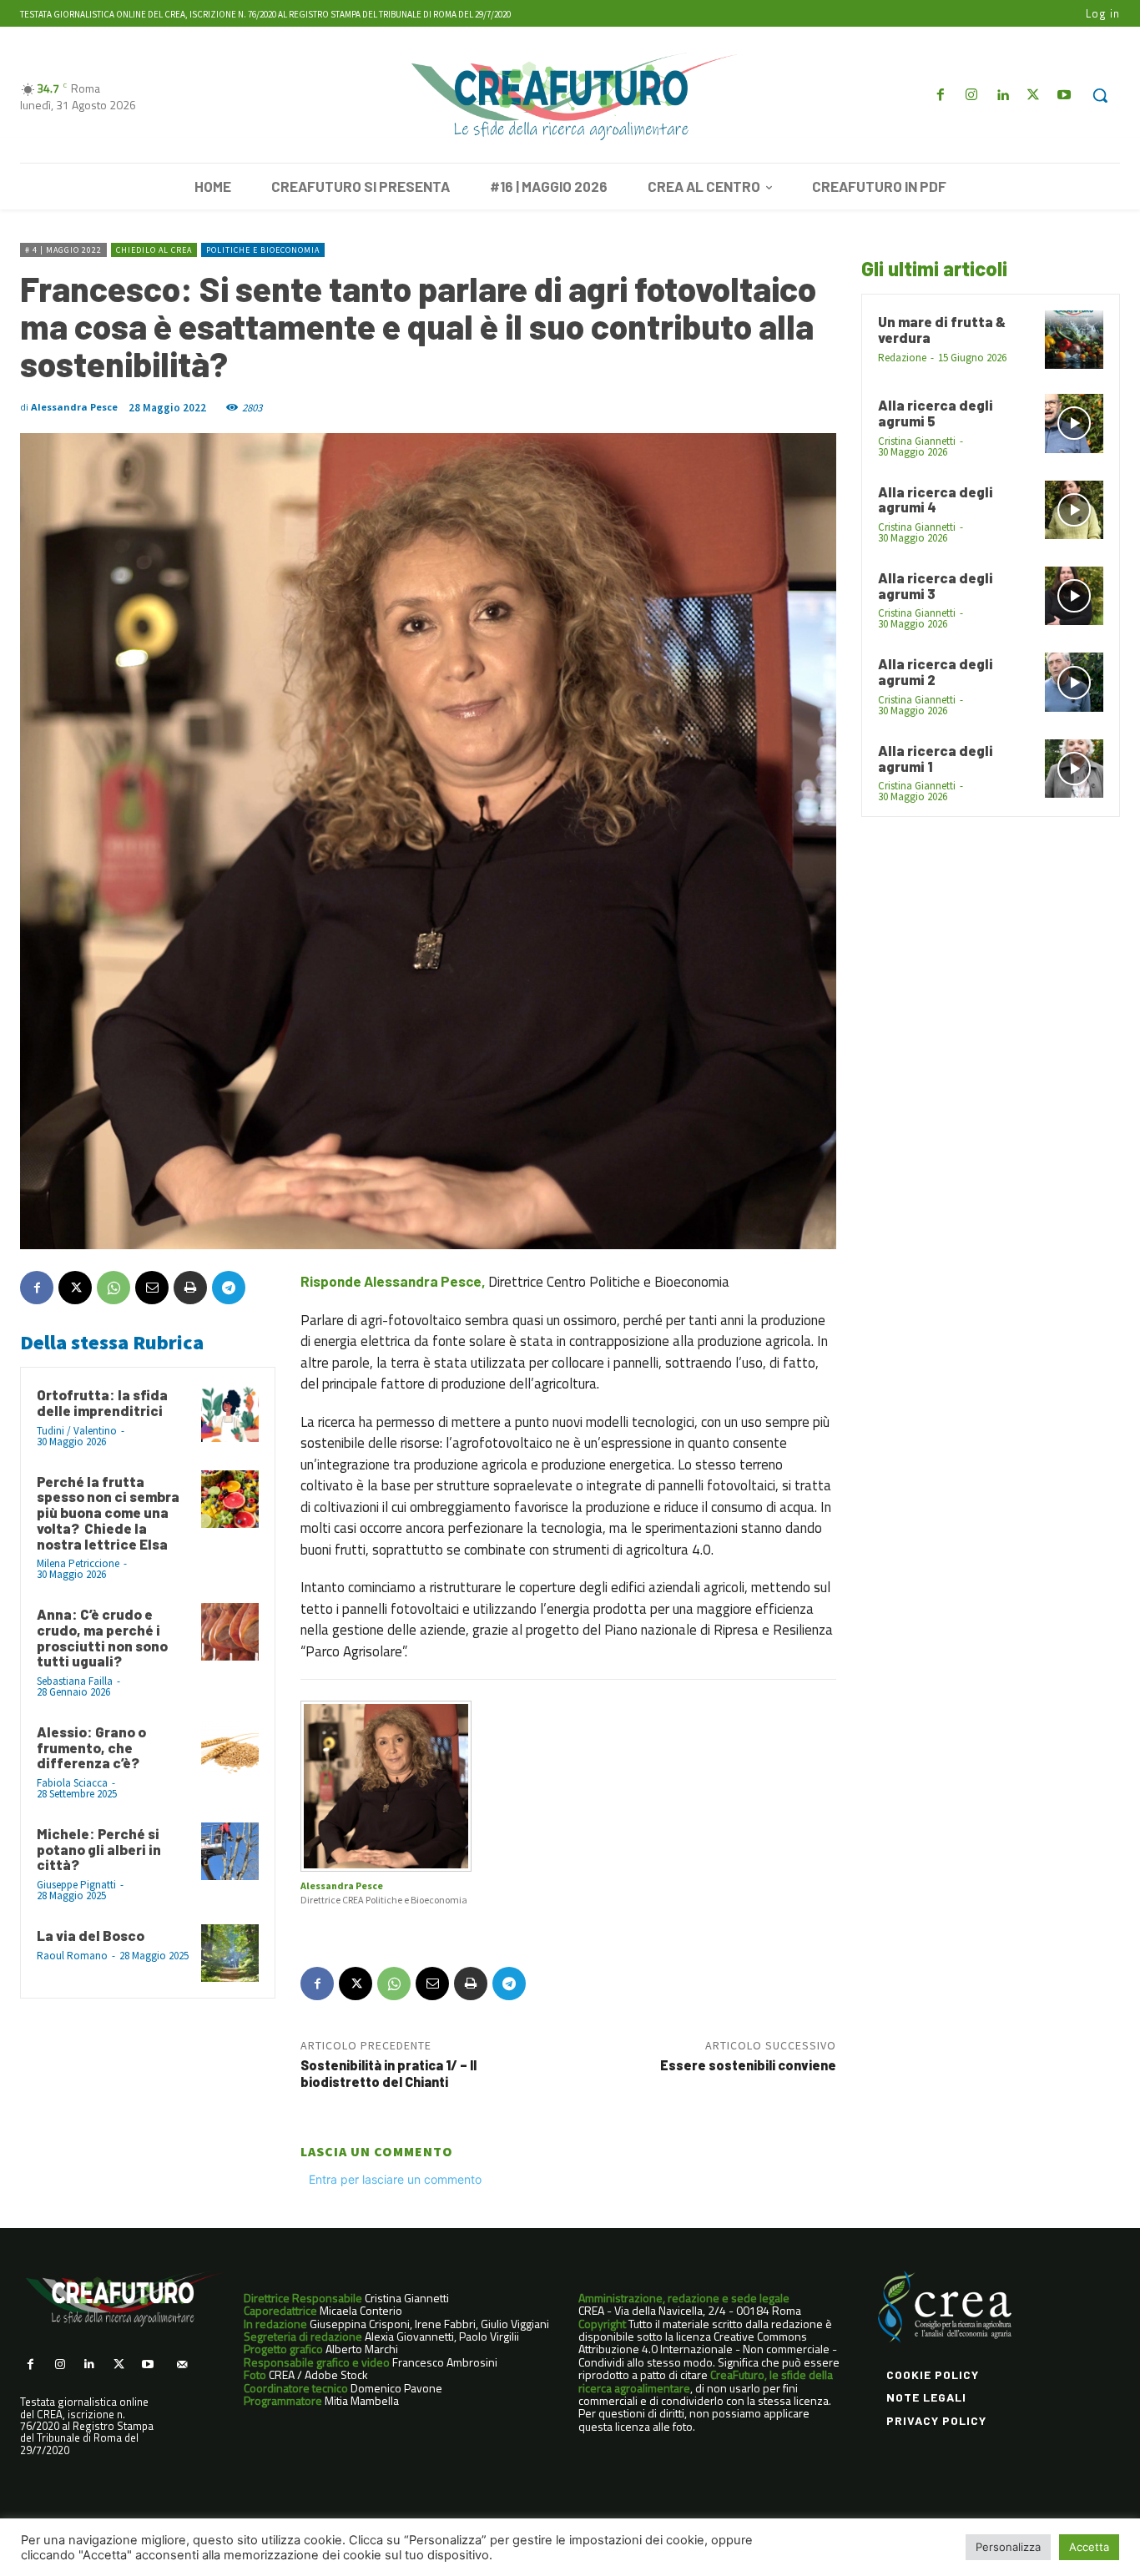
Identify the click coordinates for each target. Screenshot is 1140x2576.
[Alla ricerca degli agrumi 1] (1074, 769)
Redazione (902, 358)
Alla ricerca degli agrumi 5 (936, 413)
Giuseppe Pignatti (76, 1885)
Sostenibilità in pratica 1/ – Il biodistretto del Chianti (388, 2073)
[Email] (152, 1288)
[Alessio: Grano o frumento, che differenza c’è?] (230, 1749)
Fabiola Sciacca (72, 1783)
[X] (75, 1288)
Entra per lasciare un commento (395, 2179)
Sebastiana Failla (75, 1681)
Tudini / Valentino (77, 1431)
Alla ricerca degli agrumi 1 (936, 758)
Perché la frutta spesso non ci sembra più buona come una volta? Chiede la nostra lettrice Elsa (108, 1512)
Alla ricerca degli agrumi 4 (936, 499)
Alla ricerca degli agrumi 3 (936, 585)
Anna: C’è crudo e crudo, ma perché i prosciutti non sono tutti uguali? (102, 1637)
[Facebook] (940, 96)
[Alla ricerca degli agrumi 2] (1074, 682)
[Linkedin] (1002, 96)
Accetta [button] (1089, 2547)
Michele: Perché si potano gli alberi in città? (99, 1849)
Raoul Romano (72, 1956)
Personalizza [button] (1008, 2547)
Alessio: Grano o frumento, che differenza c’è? (91, 1747)
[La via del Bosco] (230, 1953)
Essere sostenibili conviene (748, 2065)
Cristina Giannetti (917, 441)
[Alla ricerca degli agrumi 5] (1074, 423)
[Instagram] (971, 96)
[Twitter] (1034, 96)
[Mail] (182, 2364)
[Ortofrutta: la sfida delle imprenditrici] (230, 1412)
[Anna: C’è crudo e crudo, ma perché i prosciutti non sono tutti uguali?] (230, 1632)
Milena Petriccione (78, 1563)
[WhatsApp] (113, 1288)
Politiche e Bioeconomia (263, 250)
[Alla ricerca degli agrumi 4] (1074, 510)
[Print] (190, 1288)
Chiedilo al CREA (154, 250)
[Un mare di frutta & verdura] (1074, 340)
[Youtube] (1064, 96)
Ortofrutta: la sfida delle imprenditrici (102, 1402)
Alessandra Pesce (74, 407)
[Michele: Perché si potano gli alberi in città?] (230, 1851)
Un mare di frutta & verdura (942, 329)
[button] (1100, 95)
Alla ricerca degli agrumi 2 (936, 671)
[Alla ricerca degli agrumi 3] (1074, 596)
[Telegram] (229, 1288)
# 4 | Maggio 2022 (63, 250)
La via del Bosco (91, 1935)
